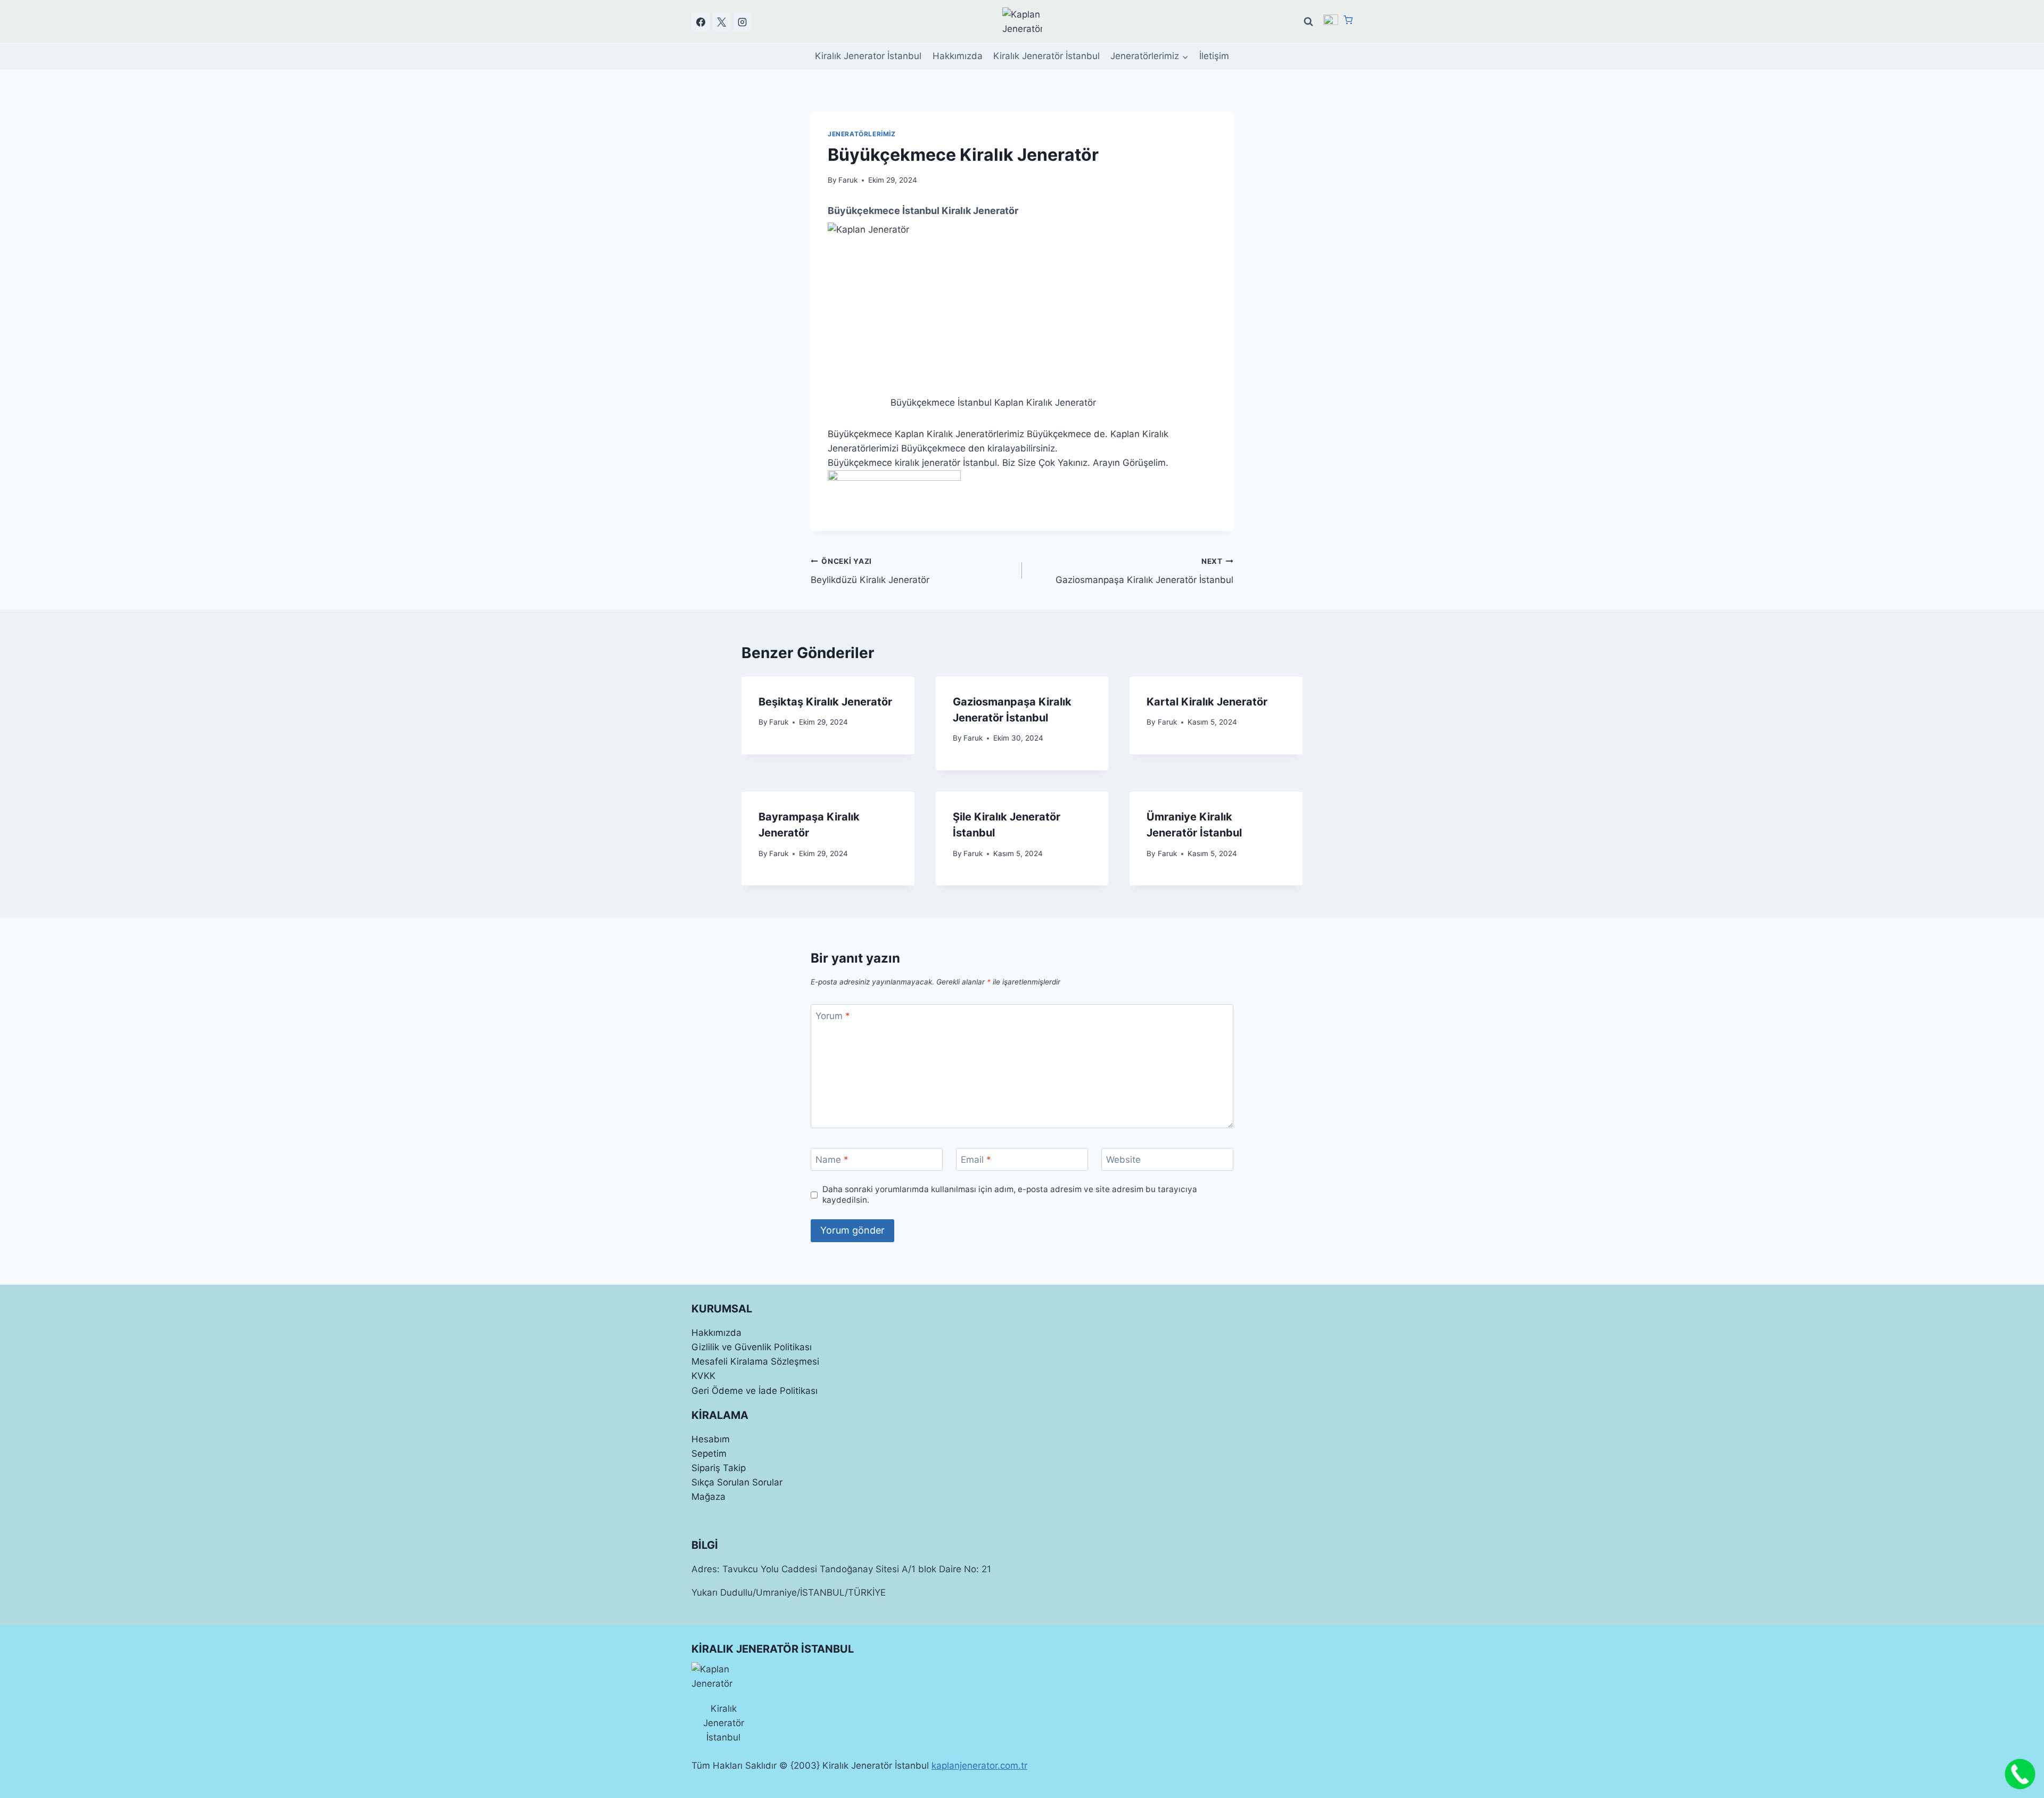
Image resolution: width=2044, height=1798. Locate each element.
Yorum (833, 1016)
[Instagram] (742, 22)
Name (832, 1160)
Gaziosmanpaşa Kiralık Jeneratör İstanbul (1144, 571)
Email (976, 1160)
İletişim (1214, 56)
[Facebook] (700, 22)
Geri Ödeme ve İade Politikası (755, 1391)
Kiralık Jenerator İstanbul (868, 56)
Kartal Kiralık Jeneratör (1207, 702)
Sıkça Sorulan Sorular (737, 1482)
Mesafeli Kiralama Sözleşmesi (755, 1361)
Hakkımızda (958, 56)
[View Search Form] (1308, 22)
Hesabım (711, 1439)
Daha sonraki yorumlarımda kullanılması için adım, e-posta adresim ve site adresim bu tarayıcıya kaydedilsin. (1010, 1194)
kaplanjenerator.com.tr (979, 1766)
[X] (721, 22)
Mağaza (708, 1497)
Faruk (848, 180)
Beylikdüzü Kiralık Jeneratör (870, 571)
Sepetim (709, 1454)
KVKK (703, 1376)
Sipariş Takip (719, 1468)
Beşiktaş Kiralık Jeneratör (825, 702)
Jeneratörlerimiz (862, 134)
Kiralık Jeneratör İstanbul (1046, 56)
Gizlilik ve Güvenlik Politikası (752, 1347)
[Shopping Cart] (1348, 21)
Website (1123, 1160)
